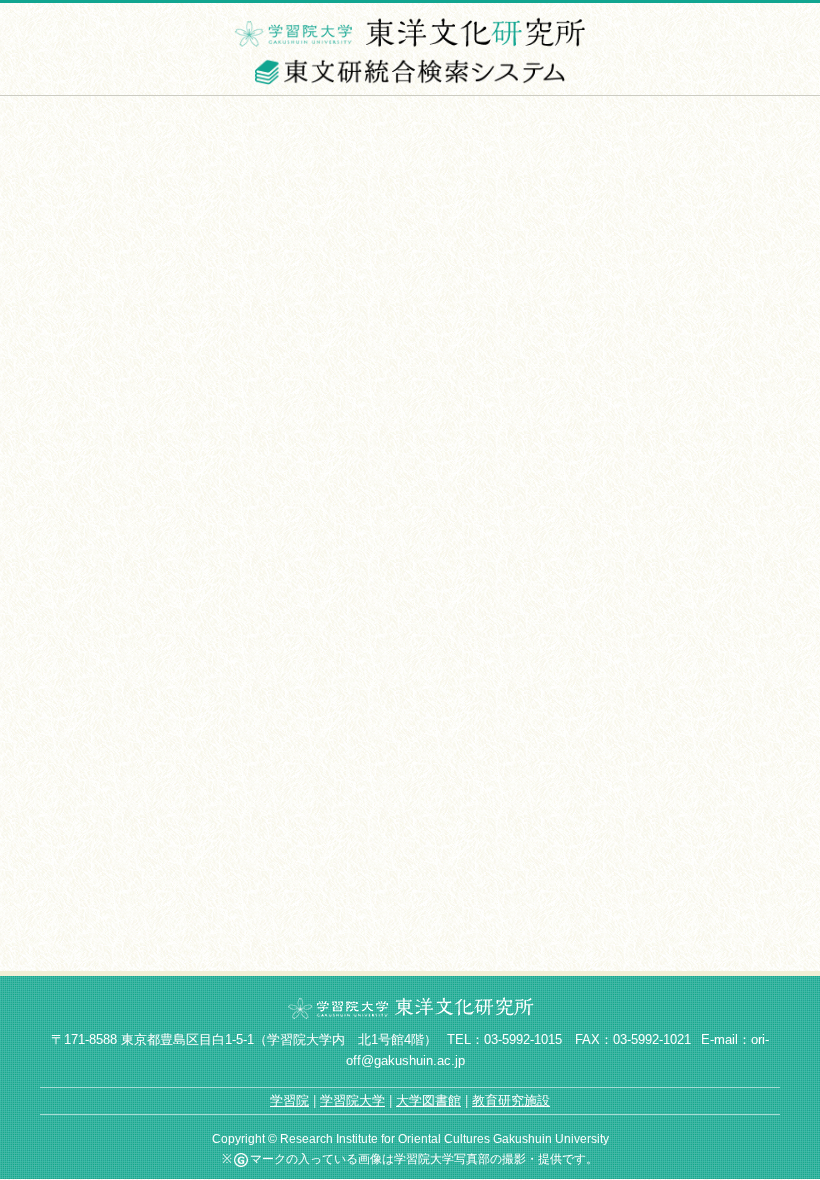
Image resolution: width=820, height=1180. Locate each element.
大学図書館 (428, 1100)
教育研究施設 (511, 1100)
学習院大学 (352, 1100)
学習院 (289, 1100)
